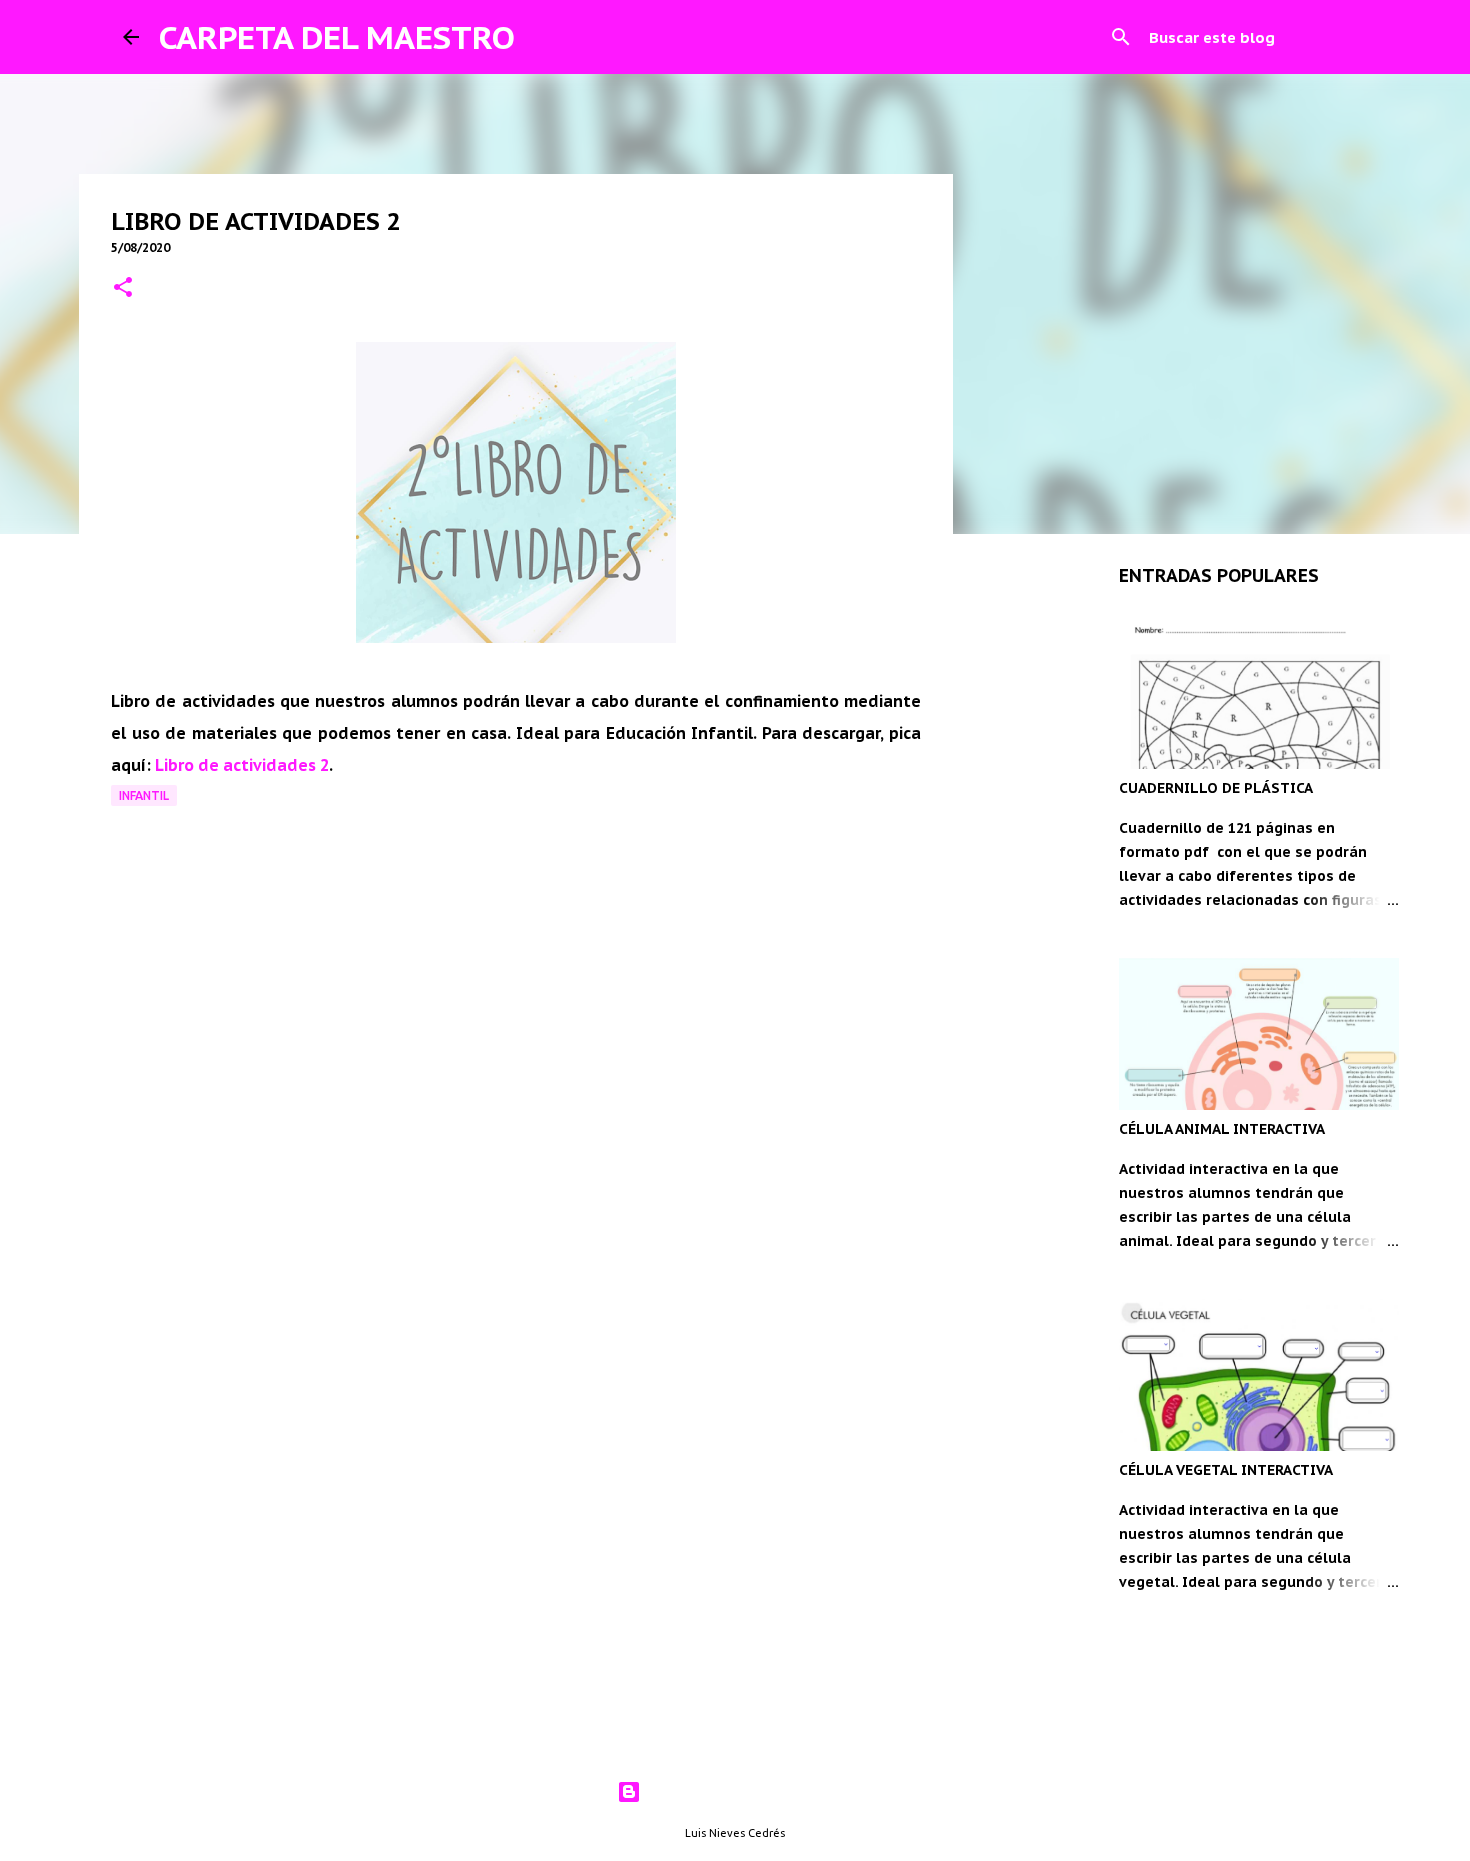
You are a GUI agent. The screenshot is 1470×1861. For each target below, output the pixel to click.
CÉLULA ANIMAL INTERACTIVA (1222, 1129)
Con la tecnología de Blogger (747, 1792)
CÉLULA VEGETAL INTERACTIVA (1226, 1470)
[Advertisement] (516, 1226)
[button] (123, 288)
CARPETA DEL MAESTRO (337, 37)
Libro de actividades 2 (242, 765)
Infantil (144, 795)
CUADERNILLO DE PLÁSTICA (1216, 788)
